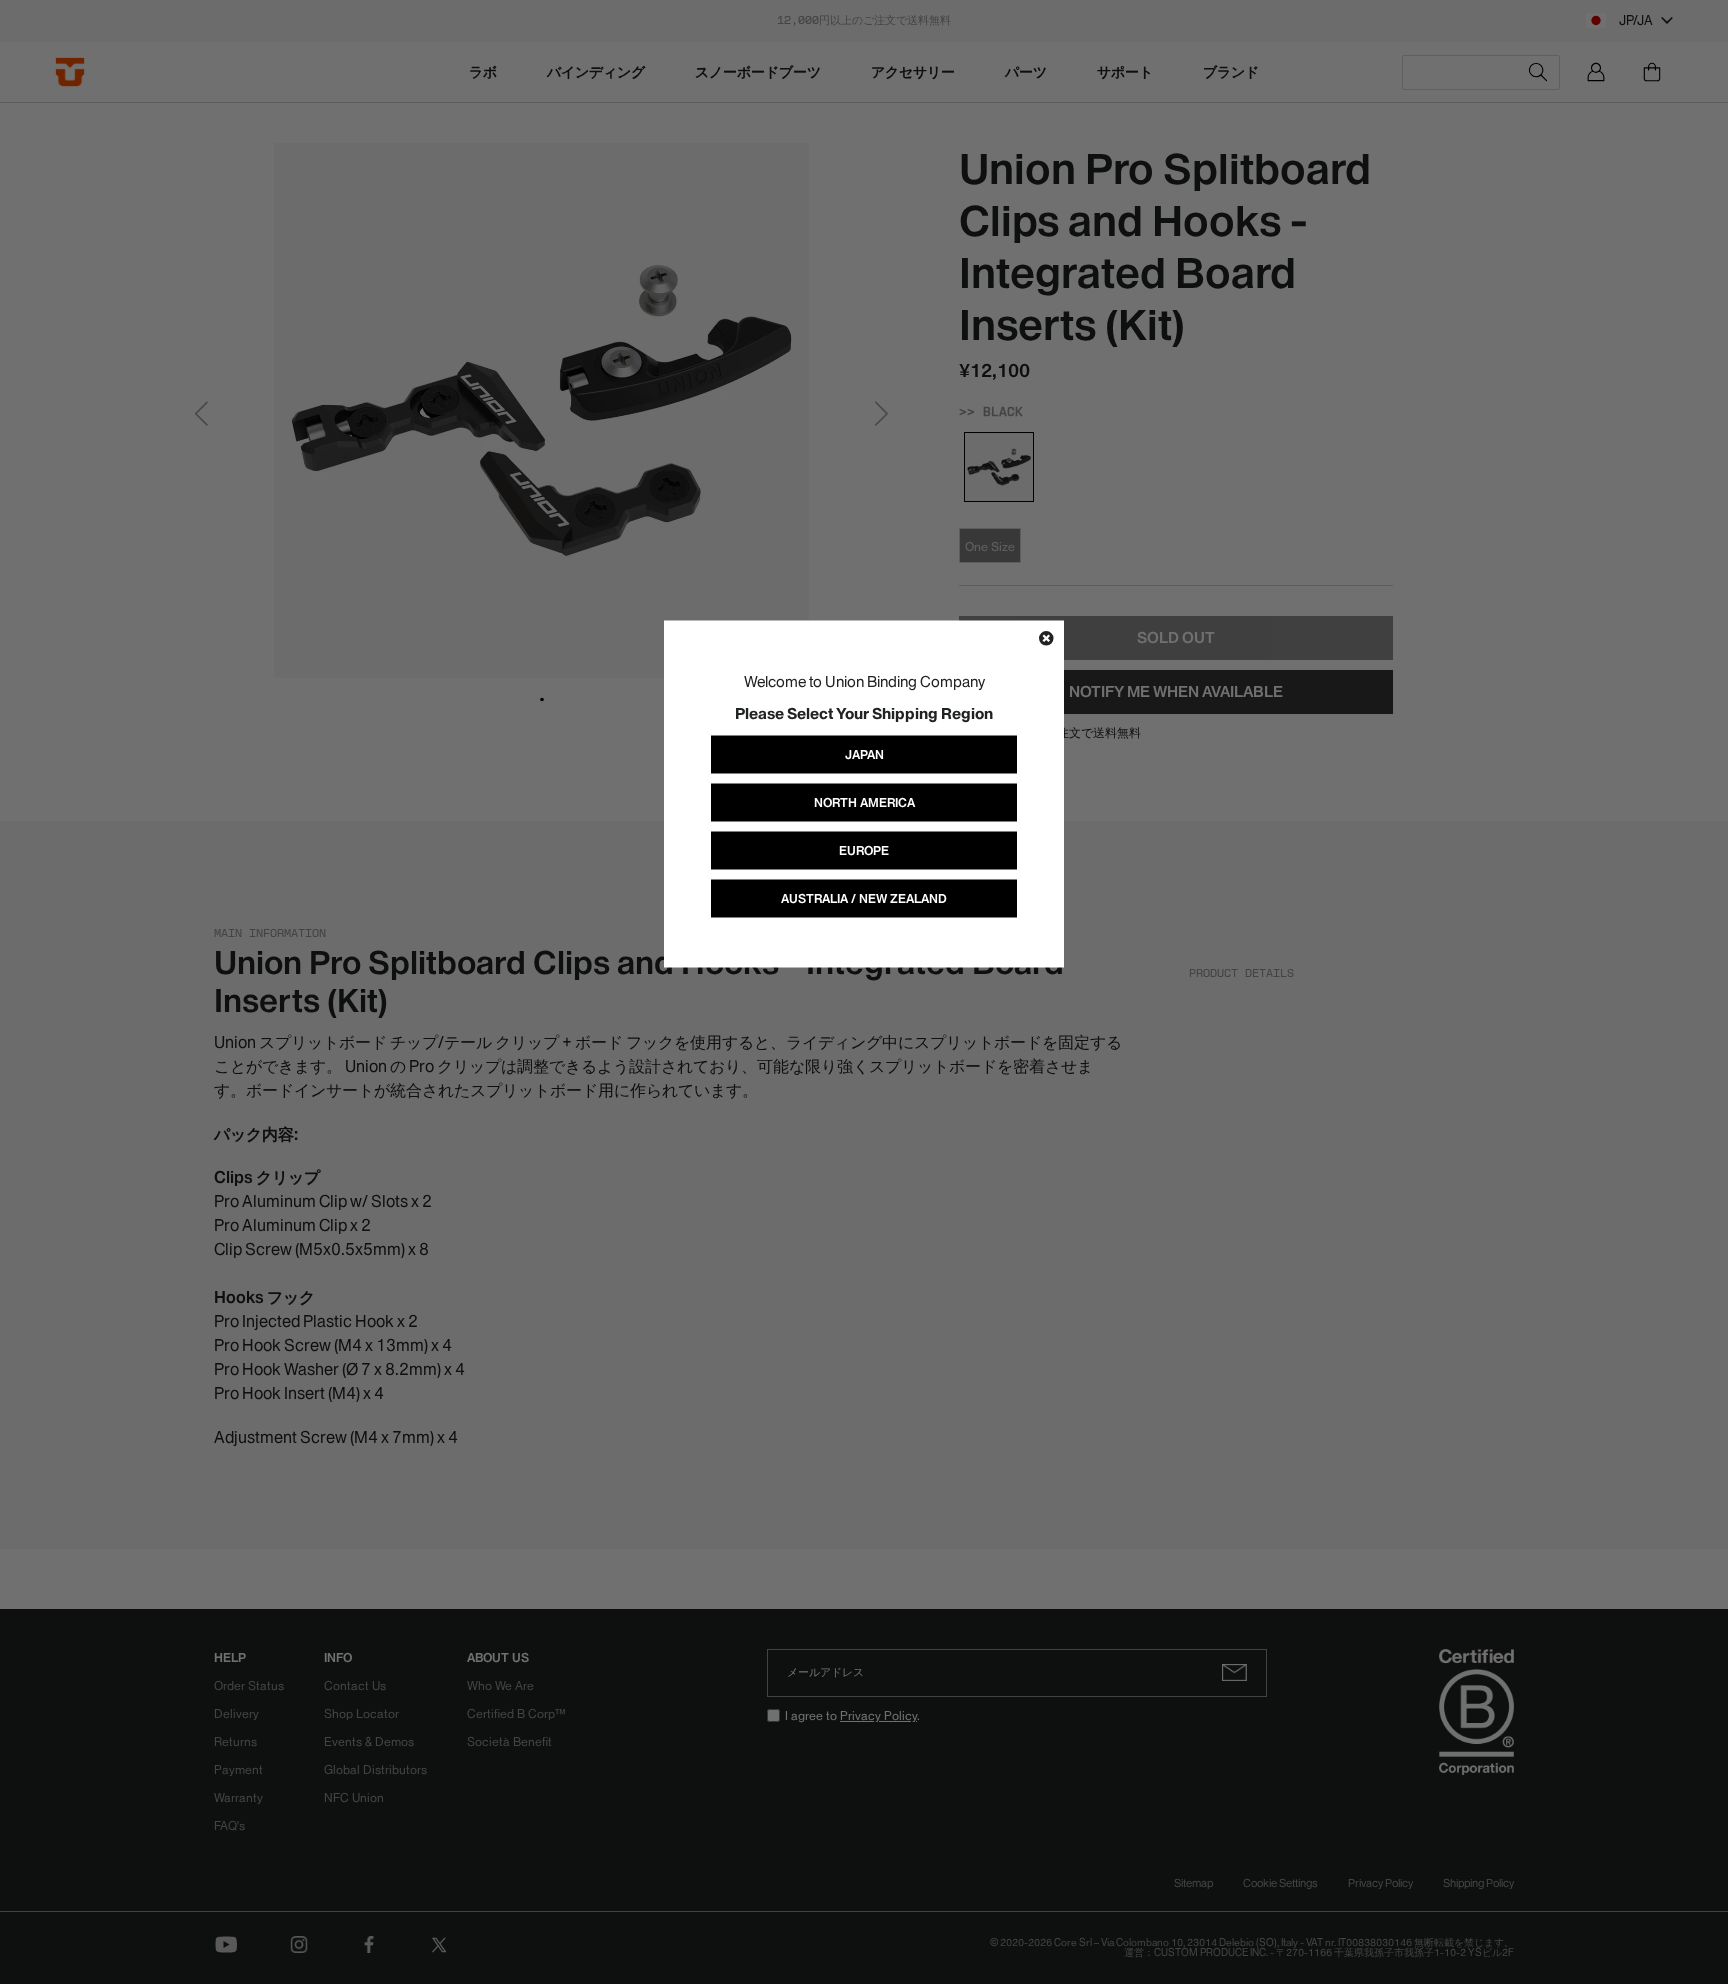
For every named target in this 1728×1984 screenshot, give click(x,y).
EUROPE (864, 849)
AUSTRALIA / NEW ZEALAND (864, 897)
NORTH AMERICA (864, 801)
